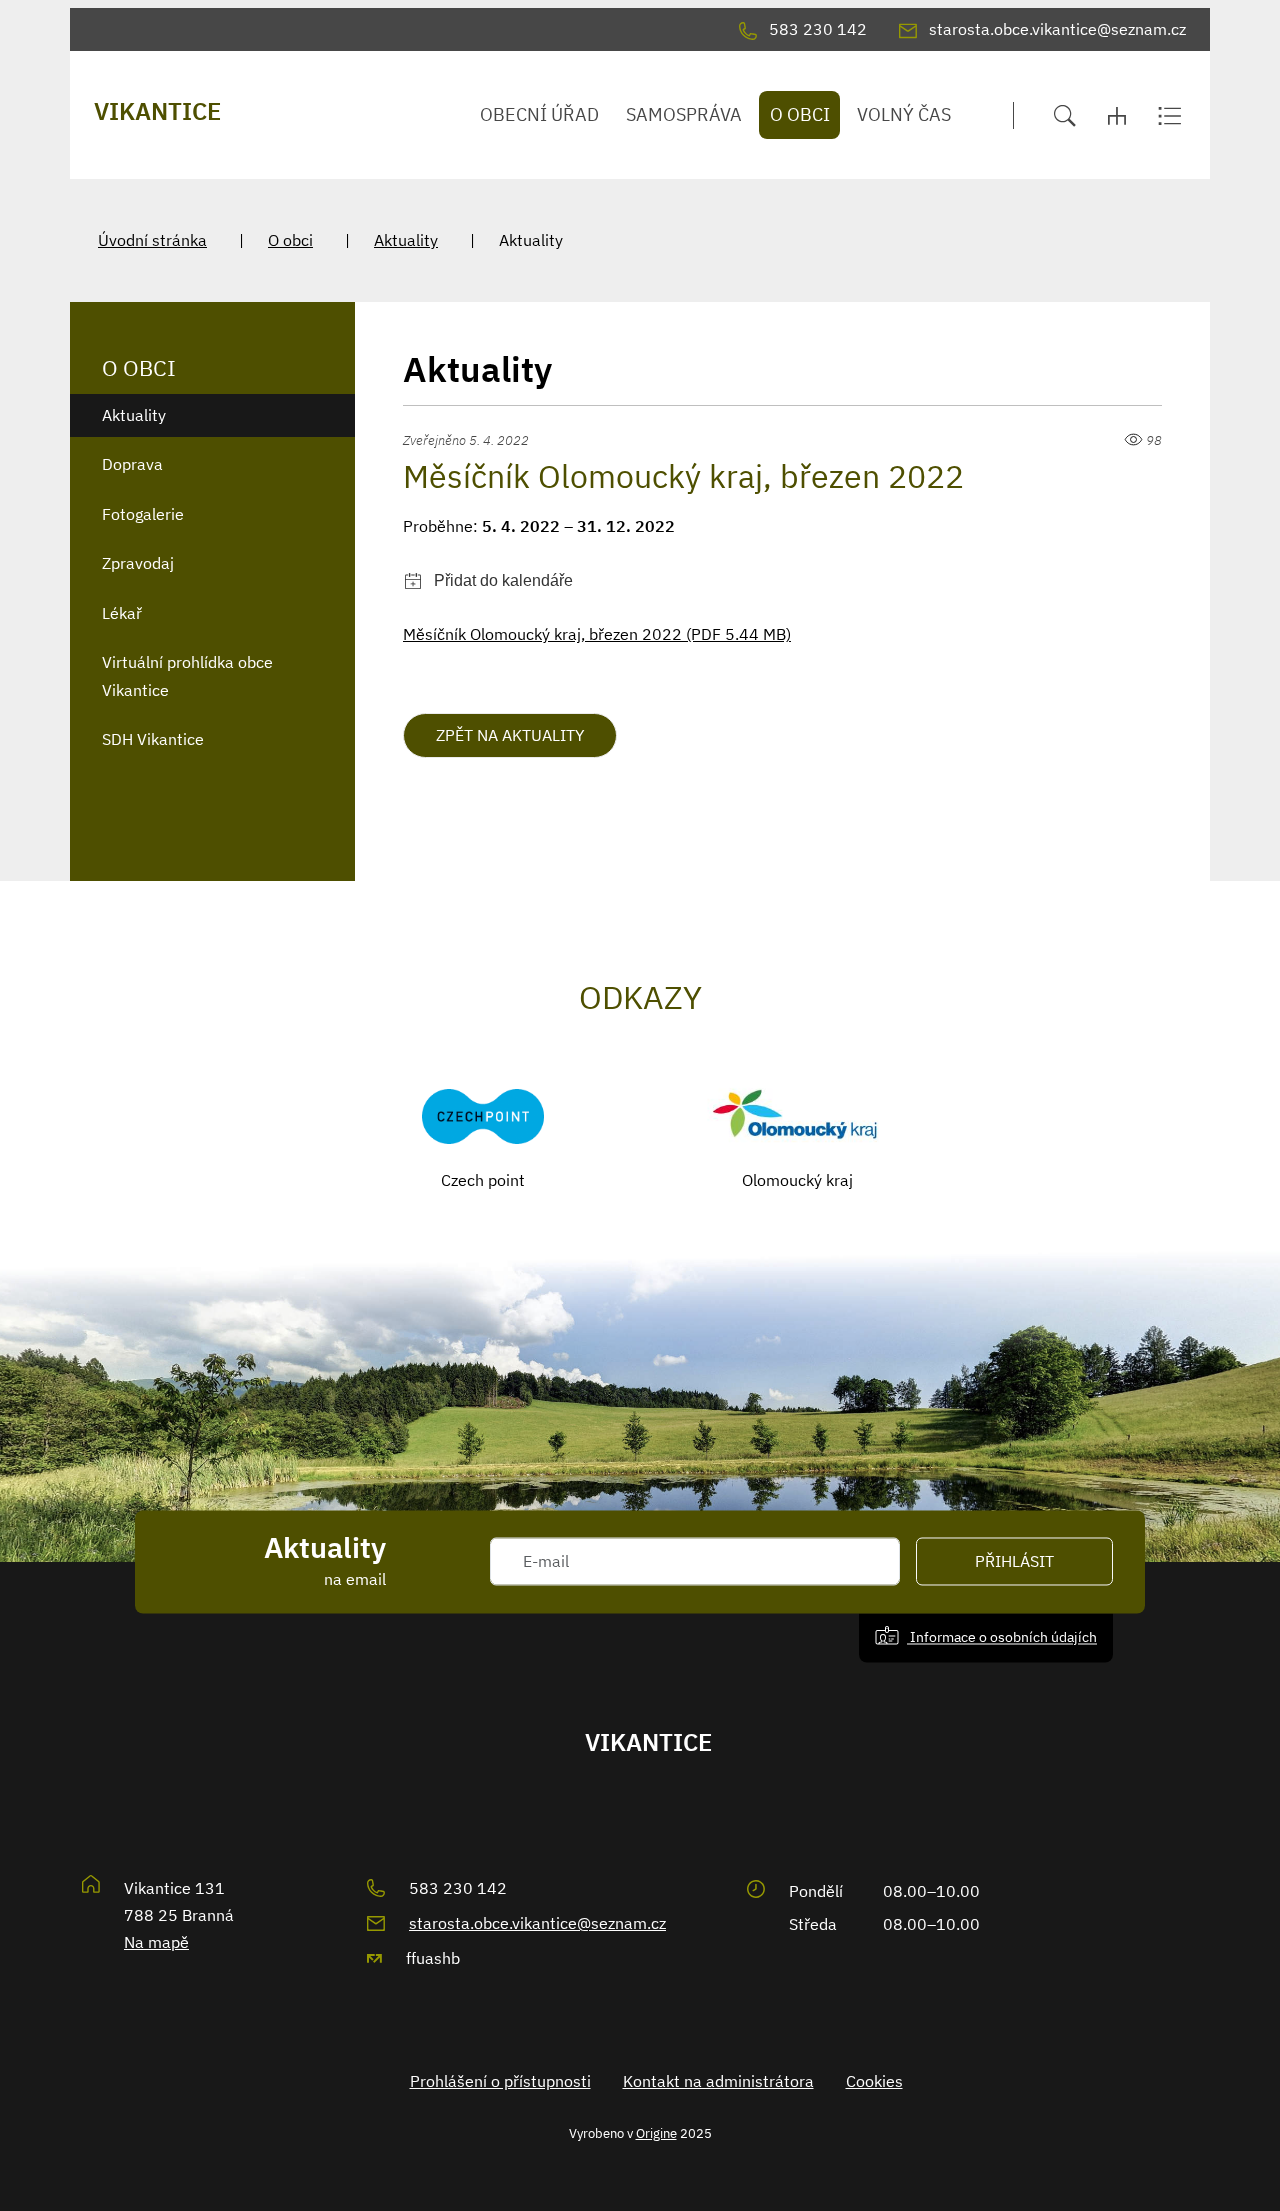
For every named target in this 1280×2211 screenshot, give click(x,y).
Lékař (122, 613)
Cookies (874, 2081)
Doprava (132, 464)
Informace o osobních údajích (1002, 1637)
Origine (656, 2133)
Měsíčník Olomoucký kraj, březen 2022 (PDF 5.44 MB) (597, 634)
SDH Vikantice (153, 739)
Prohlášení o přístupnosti (500, 2081)
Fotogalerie (143, 514)
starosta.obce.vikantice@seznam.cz (537, 1923)
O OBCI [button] (800, 114)
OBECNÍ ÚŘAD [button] (539, 114)
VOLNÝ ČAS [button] (904, 114)
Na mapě (156, 1942)
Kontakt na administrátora (718, 2081)
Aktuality (406, 240)
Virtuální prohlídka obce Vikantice (187, 675)
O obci (290, 240)
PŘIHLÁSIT (1014, 1562)
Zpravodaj (138, 563)
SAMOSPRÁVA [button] (684, 114)
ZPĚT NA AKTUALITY (510, 735)
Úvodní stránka (152, 240)
